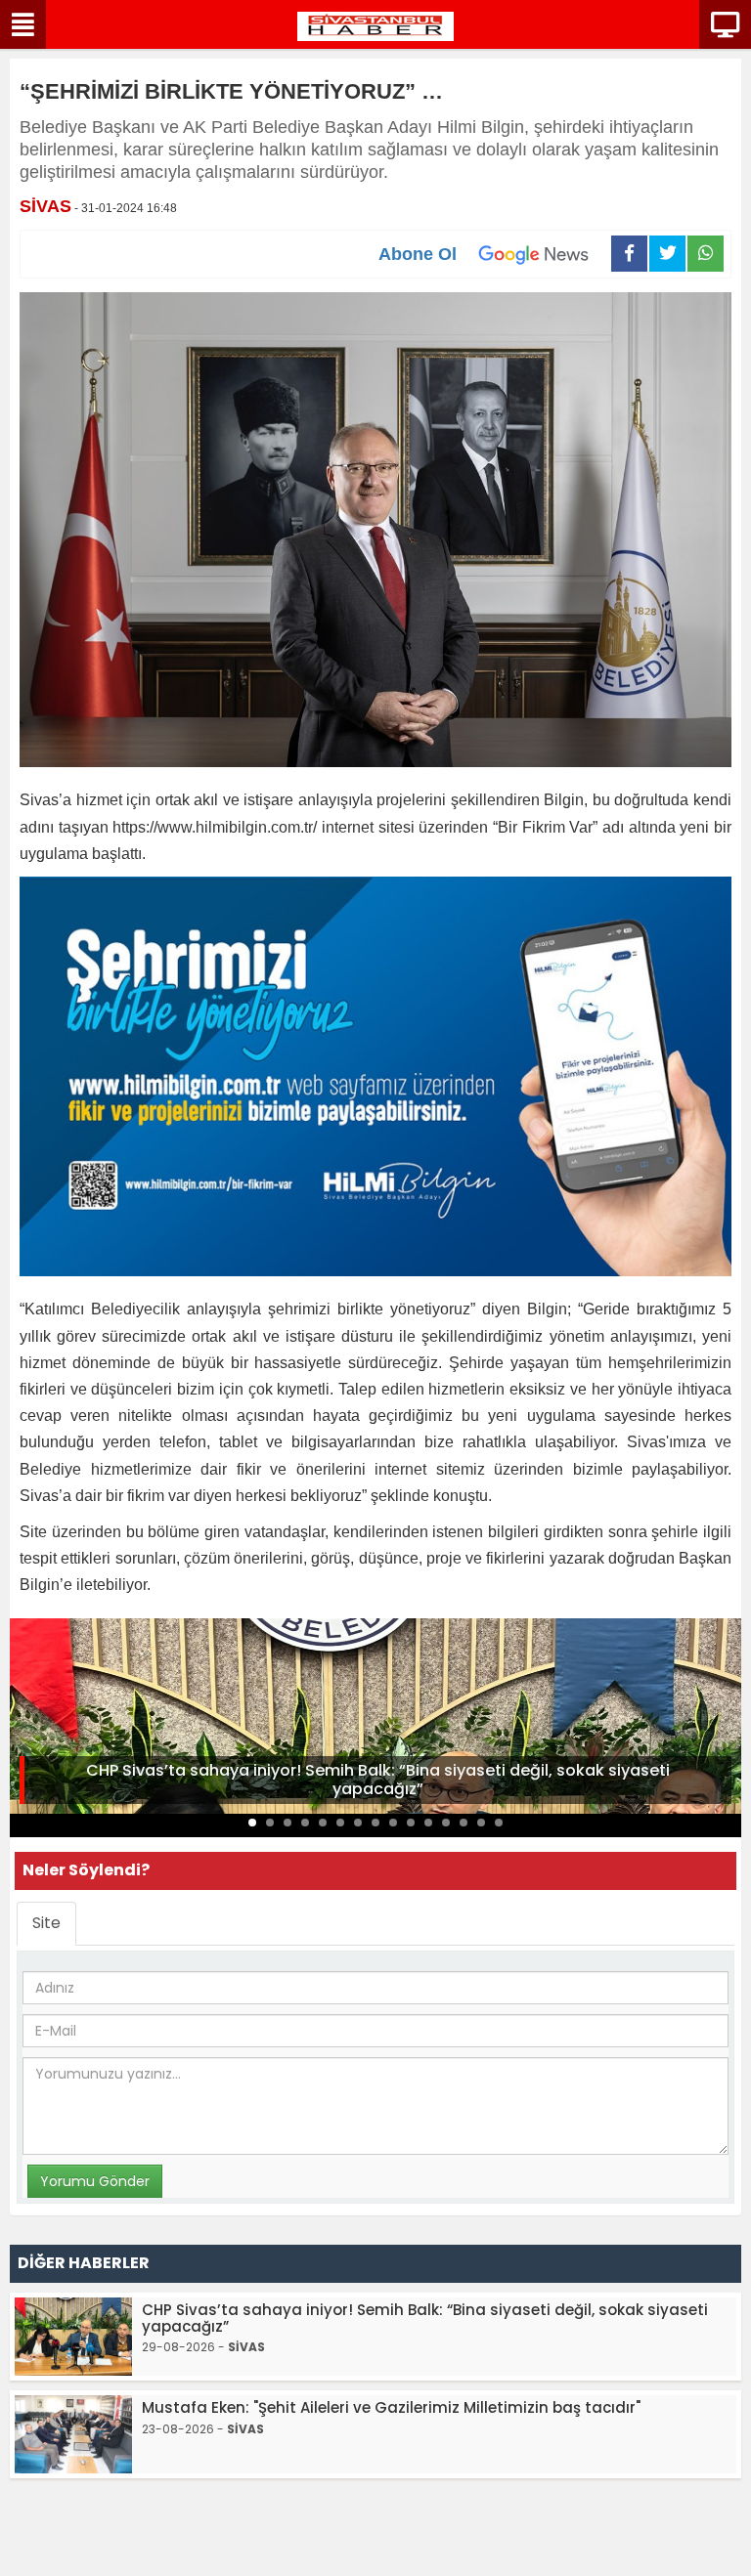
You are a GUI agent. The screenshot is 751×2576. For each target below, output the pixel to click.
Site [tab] (46, 1923)
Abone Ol (418, 254)
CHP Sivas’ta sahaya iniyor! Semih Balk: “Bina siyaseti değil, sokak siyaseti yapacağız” (378, 1780)
